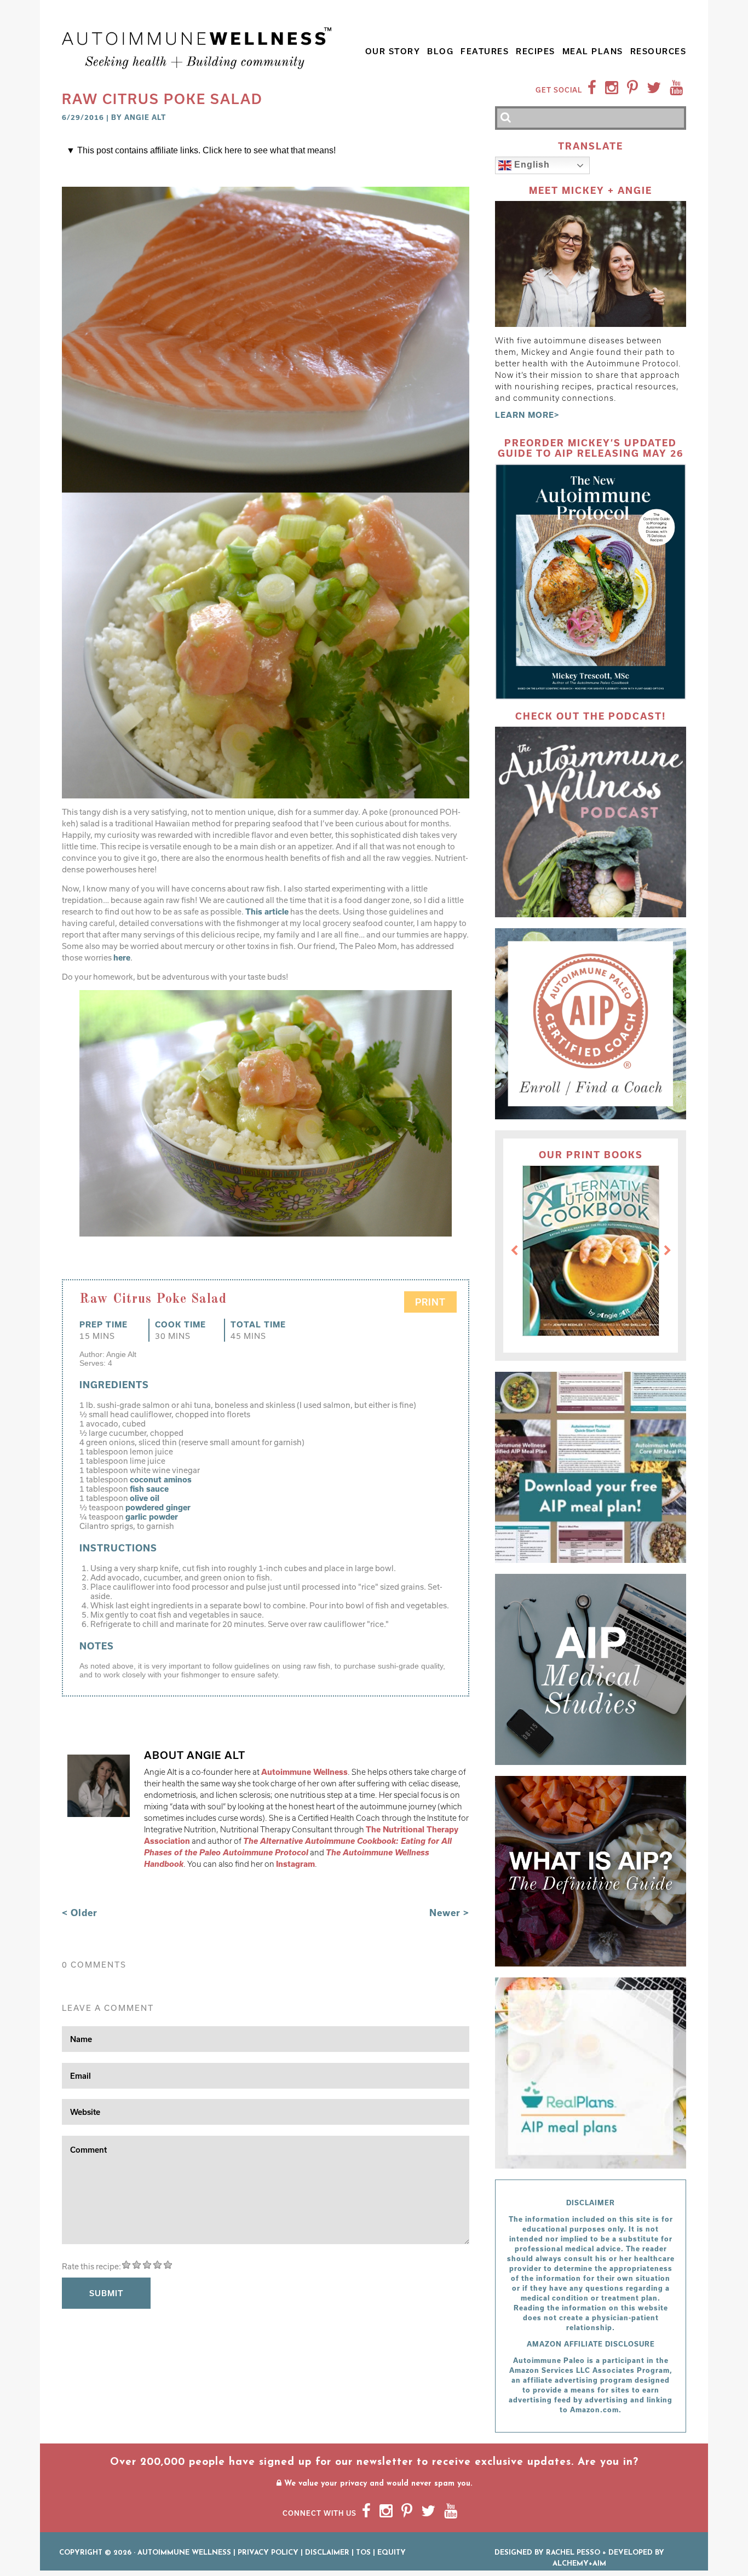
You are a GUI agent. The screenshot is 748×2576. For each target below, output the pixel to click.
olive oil (145, 1498)
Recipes (536, 51)
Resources (658, 51)
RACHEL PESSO (573, 2553)
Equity (392, 2553)
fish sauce (149, 1489)
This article (267, 912)
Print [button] (430, 1302)
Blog (440, 51)
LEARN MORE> (527, 415)
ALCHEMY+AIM (579, 2564)
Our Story (393, 51)
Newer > (449, 1913)
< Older (80, 1913)
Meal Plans (593, 51)
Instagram (295, 1864)
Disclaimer (327, 2553)
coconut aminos (161, 1479)
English (531, 165)
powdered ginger (158, 1507)
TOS (363, 2553)
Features (485, 51)
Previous (514, 1251)
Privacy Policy (268, 2553)
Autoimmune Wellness (304, 1772)
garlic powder (152, 1517)
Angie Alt (145, 117)
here (122, 958)
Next (668, 1251)
